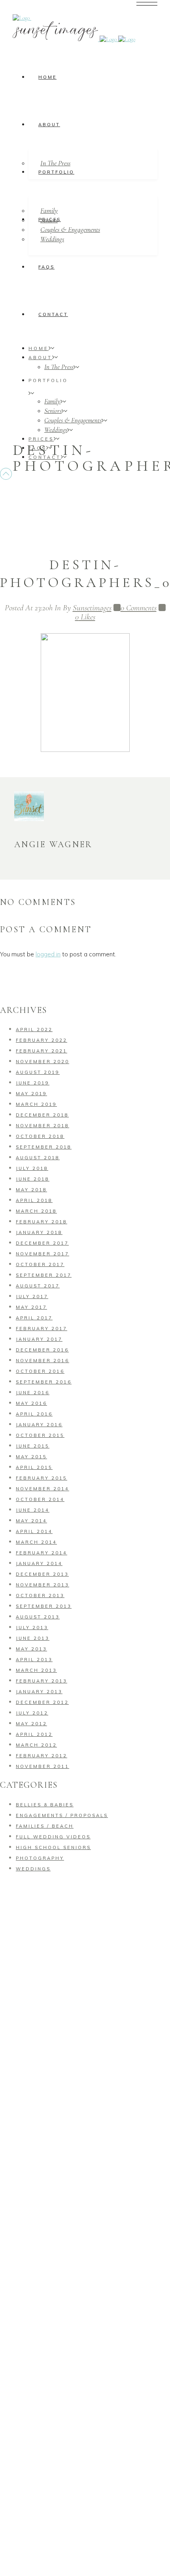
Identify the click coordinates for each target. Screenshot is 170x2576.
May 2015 (31, 1457)
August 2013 (38, 1617)
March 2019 (36, 1104)
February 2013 (42, 1681)
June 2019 (33, 1083)
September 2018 (44, 1147)
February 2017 (42, 1329)
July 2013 (32, 1628)
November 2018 (42, 1126)
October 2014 (40, 1499)
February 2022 (42, 1040)
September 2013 (44, 1606)
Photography (40, 1858)
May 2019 (31, 1094)
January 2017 (39, 1339)
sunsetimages (92, 608)
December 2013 (42, 1574)
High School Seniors (53, 1847)
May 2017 (31, 1307)
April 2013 (34, 1660)
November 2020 (42, 1062)
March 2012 (36, 1745)
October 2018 (40, 1136)
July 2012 (32, 1713)
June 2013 (33, 1638)
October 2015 (40, 1435)
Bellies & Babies (45, 1805)
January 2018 (39, 1232)
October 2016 (40, 1371)
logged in (48, 954)
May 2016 (31, 1403)
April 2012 (34, 1734)
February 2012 (42, 1756)
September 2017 (44, 1275)
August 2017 (38, 1286)
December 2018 (42, 1115)
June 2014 (33, 1510)
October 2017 (40, 1264)
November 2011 (42, 1766)
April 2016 (34, 1414)
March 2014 (36, 1542)
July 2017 (32, 1297)
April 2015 (34, 1467)
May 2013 (31, 1649)
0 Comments (139, 608)
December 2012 (42, 1702)
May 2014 (31, 1521)
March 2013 (36, 1670)
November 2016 (42, 1361)
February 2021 (42, 1051)
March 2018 (36, 1211)
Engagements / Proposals (62, 1815)
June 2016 (33, 1393)
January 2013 (39, 1692)
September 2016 (44, 1382)
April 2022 (34, 1030)
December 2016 (42, 1350)
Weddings (33, 1869)
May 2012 (31, 1724)
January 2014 (39, 1563)
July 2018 (32, 1168)
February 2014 (42, 1553)
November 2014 (42, 1489)
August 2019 (38, 1072)
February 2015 (42, 1478)
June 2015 (33, 1446)
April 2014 (34, 1531)
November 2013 (42, 1585)
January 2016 (39, 1425)
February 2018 (42, 1222)
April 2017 (34, 1318)
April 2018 (34, 1200)
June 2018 (33, 1179)
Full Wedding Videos (53, 1837)
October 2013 (40, 1596)
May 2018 (31, 1190)
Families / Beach (45, 1826)
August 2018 (38, 1158)
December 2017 (42, 1243)
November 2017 (42, 1254)
